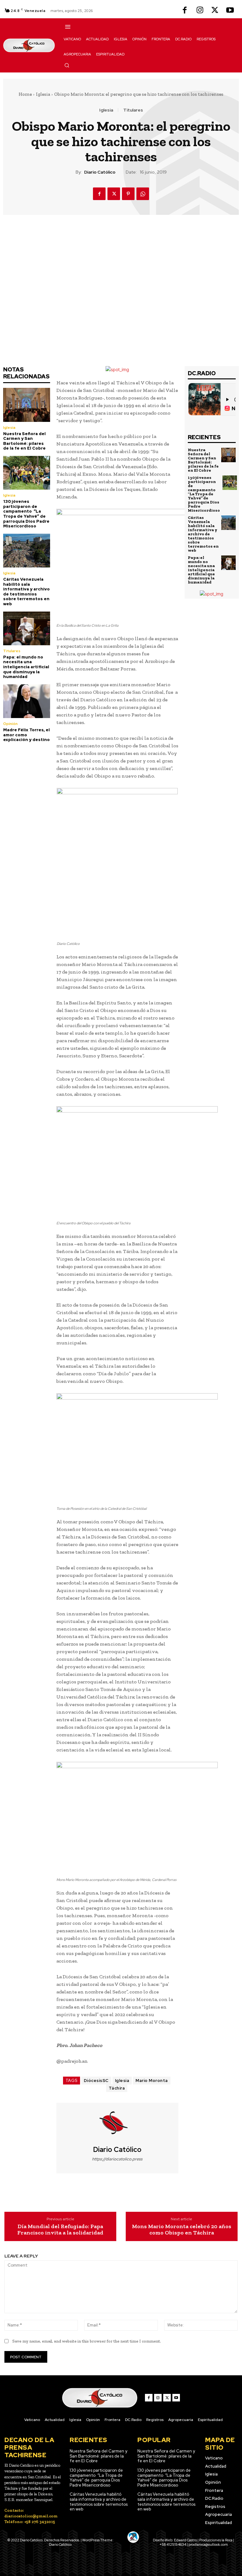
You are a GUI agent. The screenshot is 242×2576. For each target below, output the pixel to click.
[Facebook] (185, 11)
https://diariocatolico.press (117, 2159)
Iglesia (43, 94)
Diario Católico (100, 172)
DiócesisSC (96, 2081)
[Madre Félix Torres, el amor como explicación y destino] (27, 701)
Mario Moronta (152, 2081)
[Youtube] (230, 11)
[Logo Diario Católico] (29, 45)
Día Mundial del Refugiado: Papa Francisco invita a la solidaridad (60, 2230)
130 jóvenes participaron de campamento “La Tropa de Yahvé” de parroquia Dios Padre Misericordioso (26, 514)
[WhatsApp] (143, 194)
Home (25, 94)
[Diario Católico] (117, 2124)
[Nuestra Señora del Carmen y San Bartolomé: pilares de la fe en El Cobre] (27, 405)
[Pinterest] (128, 194)
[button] (67, 65)
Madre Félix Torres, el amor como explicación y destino (26, 735)
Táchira (117, 2088)
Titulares (133, 110)
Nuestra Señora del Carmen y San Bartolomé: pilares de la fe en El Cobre (24, 441)
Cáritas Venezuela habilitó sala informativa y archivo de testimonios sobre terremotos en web (26, 592)
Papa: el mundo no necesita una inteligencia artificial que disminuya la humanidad (26, 667)
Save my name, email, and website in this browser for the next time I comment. (87, 2341)
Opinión (10, 724)
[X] (215, 11)
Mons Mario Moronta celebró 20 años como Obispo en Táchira (182, 2230)
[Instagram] (200, 11)
